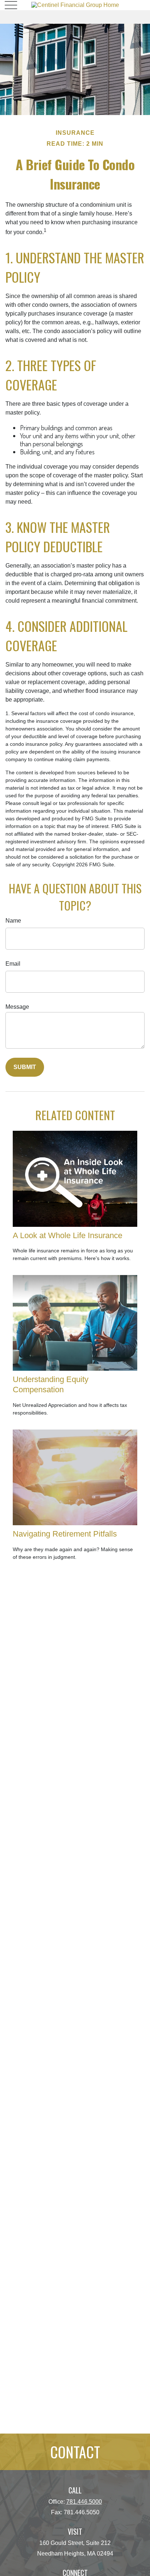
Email (13, 964)
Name (13, 921)
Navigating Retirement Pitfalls (65, 1534)
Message (17, 1007)
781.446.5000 (84, 2502)
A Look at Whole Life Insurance (68, 1235)
